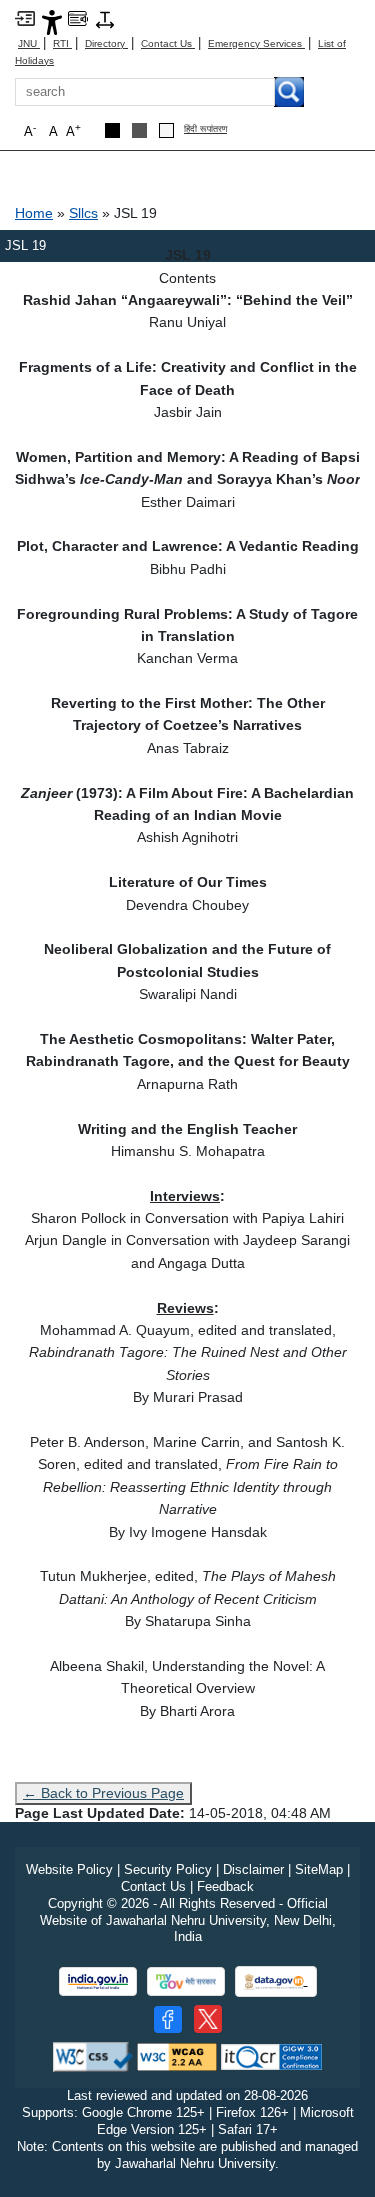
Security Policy (168, 1869)
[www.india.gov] (98, 1981)
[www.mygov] (186, 1981)
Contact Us (168, 43)
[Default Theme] (166, 130)
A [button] (73, 130)
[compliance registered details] (271, 2056)
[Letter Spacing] (105, 18)
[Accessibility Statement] (52, 21)
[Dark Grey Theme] (139, 130)
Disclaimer (253, 1869)
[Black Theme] (112, 130)
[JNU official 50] (208, 2019)
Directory (106, 43)
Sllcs (83, 213)
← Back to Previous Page (103, 1793)
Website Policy (69, 1869)
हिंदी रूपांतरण (205, 129)
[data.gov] (276, 1981)
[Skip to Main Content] (25, 17)
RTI (62, 43)
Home (34, 213)
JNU (29, 43)
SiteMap (319, 1869)
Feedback (225, 1886)
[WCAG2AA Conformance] (177, 2056)
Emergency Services (256, 43)
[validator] (93, 2056)
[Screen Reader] (78, 17)
